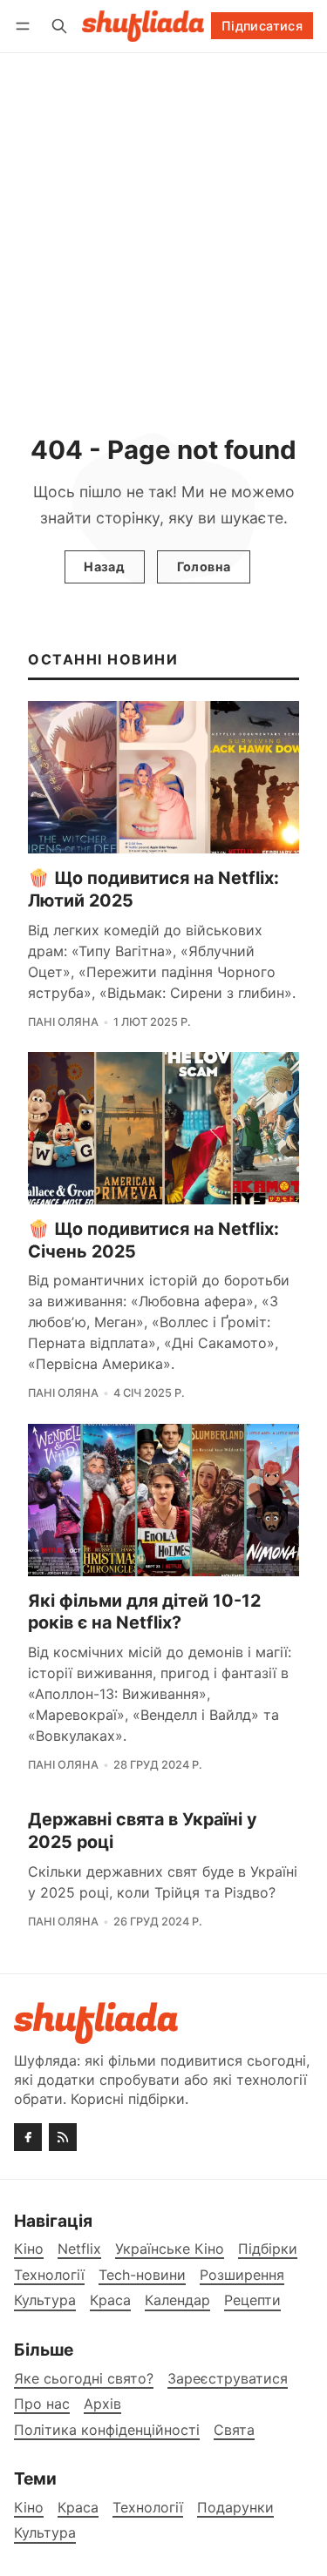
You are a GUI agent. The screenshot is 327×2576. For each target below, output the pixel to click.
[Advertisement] (163, 225)
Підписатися (262, 26)
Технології (148, 2508)
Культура (45, 2533)
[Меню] (26, 26)
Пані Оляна (63, 1022)
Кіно (29, 2508)
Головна (204, 566)
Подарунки (235, 2508)
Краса (78, 2508)
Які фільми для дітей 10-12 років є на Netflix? (144, 1612)
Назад (104, 566)
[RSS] (63, 2137)
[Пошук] (59, 26)
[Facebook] (28, 2137)
